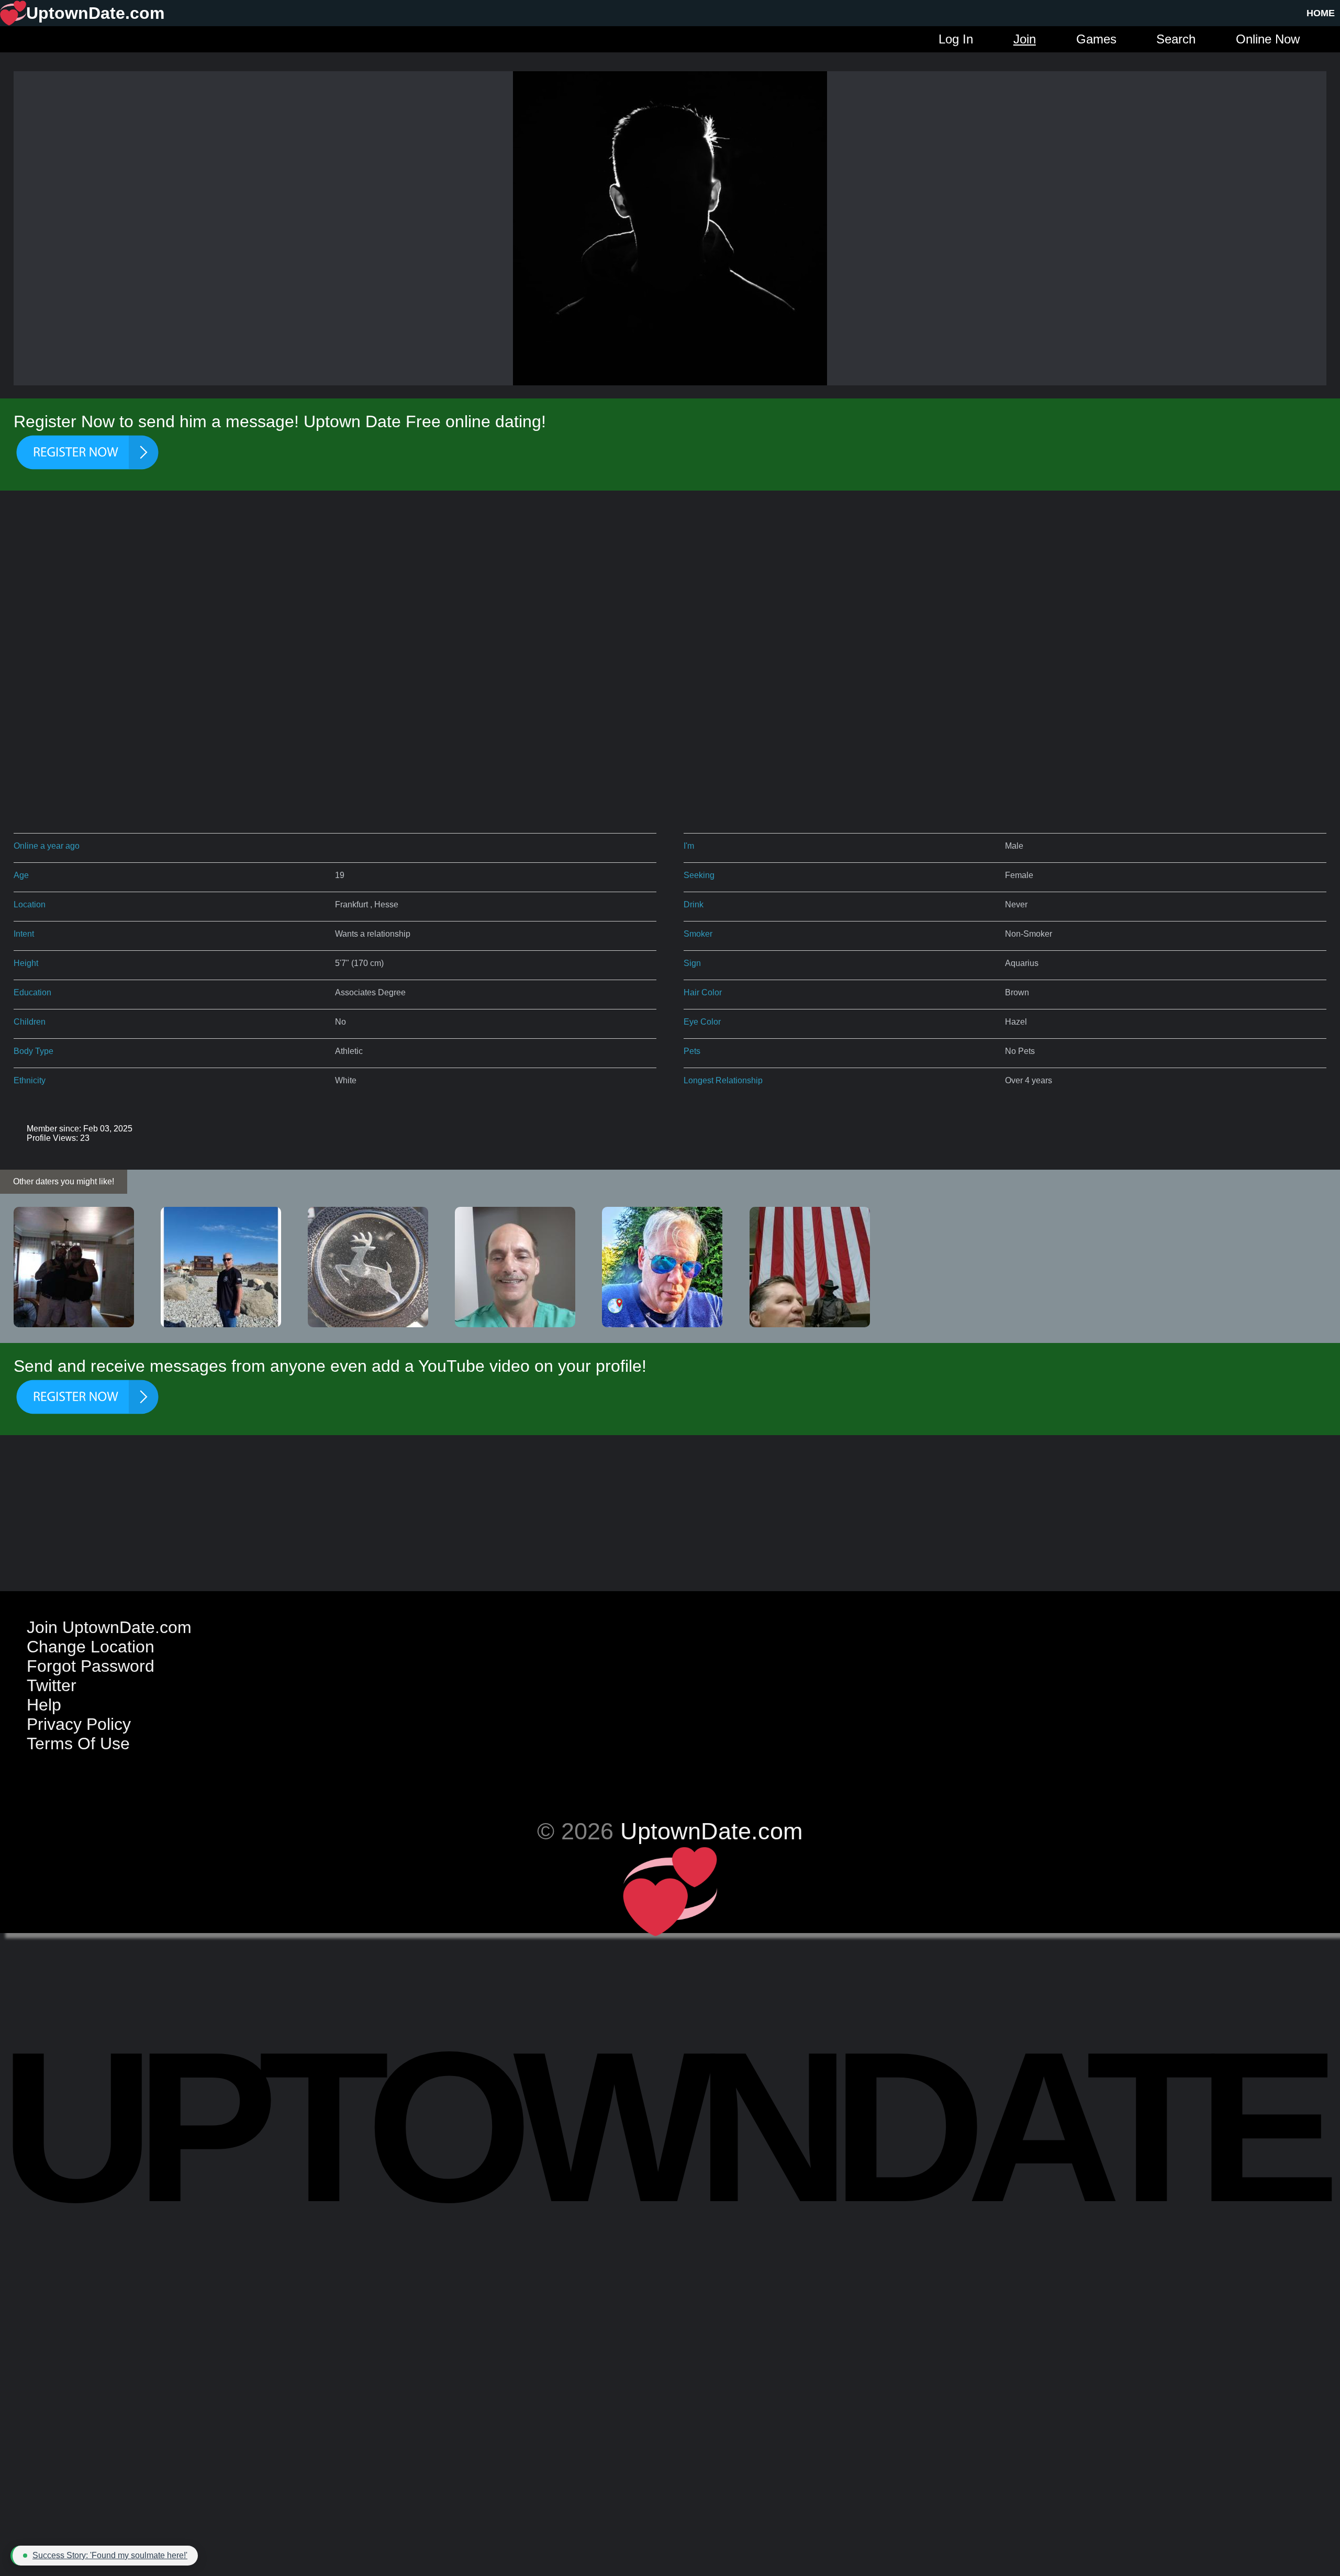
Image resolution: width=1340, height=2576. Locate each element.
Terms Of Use (78, 1744)
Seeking (699, 875)
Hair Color (703, 992)
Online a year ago (47, 846)
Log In (956, 39)
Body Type (33, 1051)
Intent (24, 934)
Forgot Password (91, 1666)
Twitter (52, 1685)
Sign (692, 963)
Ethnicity (30, 1080)
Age (21, 875)
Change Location (91, 1647)
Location (30, 904)
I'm (689, 846)
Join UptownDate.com (109, 1627)
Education (32, 992)
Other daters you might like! (64, 1181)
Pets (692, 1051)
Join (1025, 39)
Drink (694, 904)
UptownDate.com (711, 1831)
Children (30, 1022)
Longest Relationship (723, 1080)
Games (1096, 39)
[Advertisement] (670, 584)
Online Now (1268, 39)
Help (44, 1705)
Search (1176, 39)
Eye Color (702, 1022)
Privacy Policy (79, 1724)
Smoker (698, 934)
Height (26, 963)
